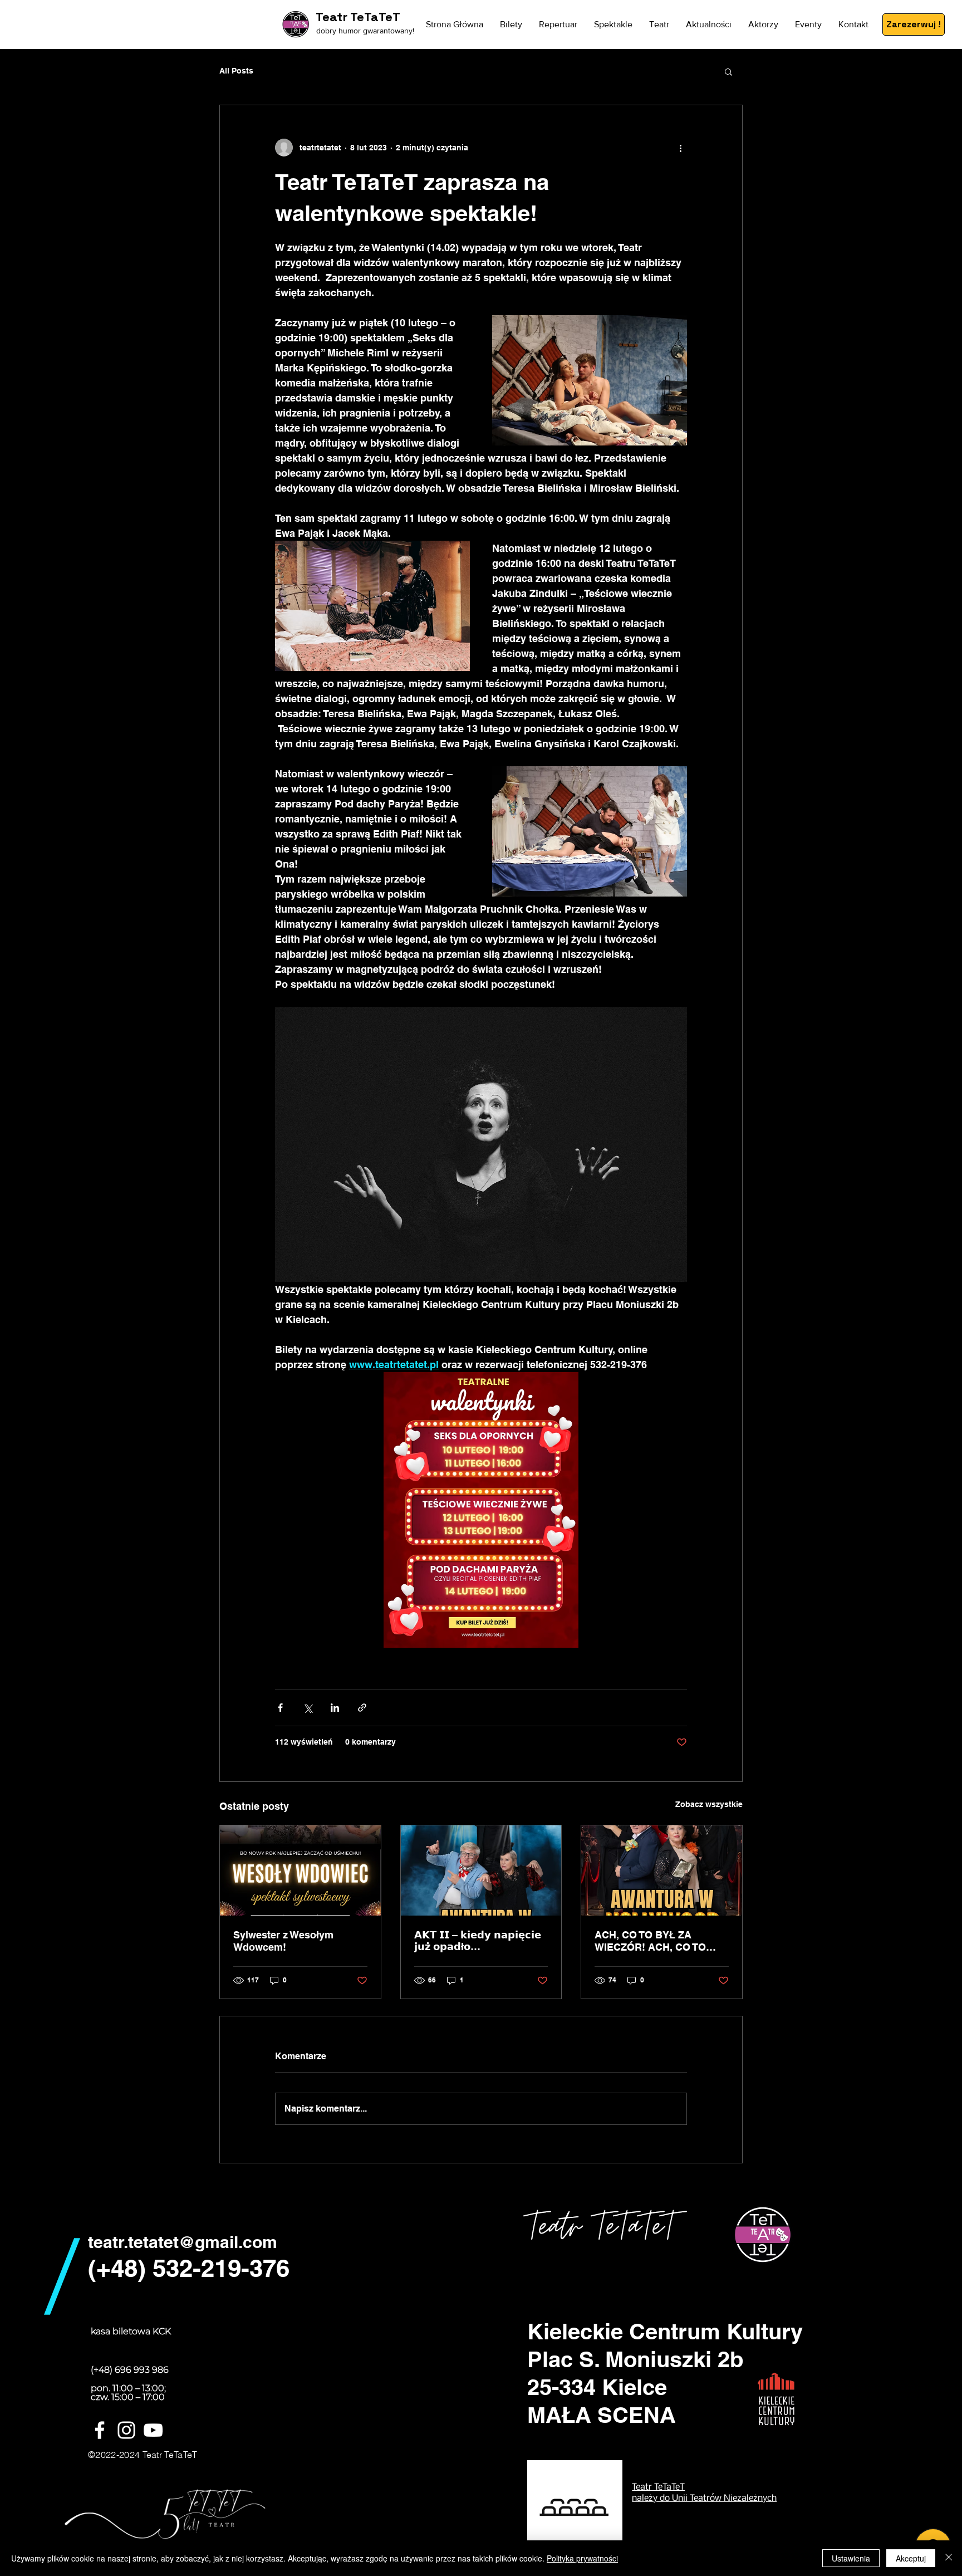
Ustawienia (851, 2558)
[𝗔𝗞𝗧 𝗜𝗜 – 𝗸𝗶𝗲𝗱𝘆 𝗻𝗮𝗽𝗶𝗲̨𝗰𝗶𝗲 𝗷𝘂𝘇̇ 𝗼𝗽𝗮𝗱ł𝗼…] (481, 1870)
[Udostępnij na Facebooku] (280, 1708)
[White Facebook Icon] (100, 2430)
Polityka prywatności (582, 2558)
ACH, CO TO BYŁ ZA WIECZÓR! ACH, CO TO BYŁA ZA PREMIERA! (650, 1941)
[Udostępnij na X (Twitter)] (308, 1708)
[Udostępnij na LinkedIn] (335, 1708)
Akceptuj (911, 2558)
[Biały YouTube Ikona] (153, 2430)
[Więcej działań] (680, 148)
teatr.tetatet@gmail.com (183, 2242)
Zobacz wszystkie (709, 1804)
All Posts (236, 71)
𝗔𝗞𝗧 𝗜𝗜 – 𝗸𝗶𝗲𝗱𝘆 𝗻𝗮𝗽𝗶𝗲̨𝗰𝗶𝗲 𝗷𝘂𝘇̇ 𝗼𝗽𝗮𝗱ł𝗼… (478, 1941)
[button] (728, 71)
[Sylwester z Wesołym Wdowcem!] (300, 1870)
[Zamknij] (949, 2558)
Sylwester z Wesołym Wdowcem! (283, 1941)
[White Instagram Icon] (126, 2430)
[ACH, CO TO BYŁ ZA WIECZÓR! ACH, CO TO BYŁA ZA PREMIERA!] (662, 1870)
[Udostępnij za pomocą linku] (362, 1708)
